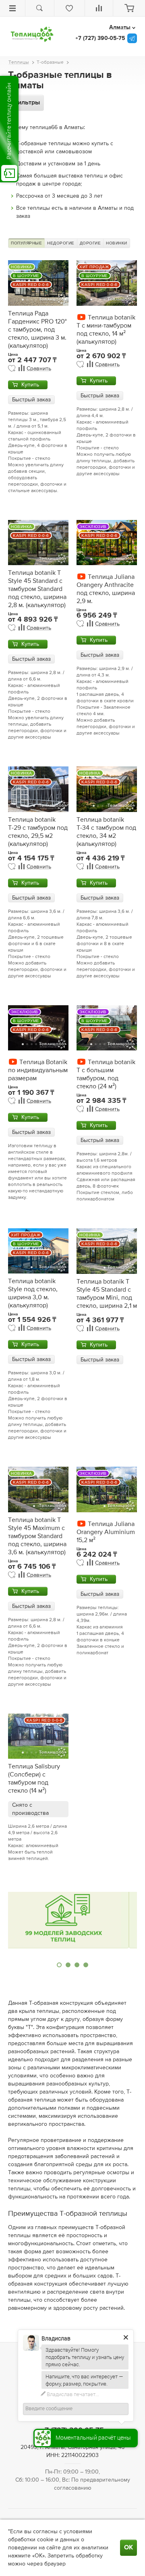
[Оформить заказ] (129, 8)
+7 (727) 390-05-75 (100, 38)
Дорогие (90, 243)
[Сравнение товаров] (99, 8)
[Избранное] (69, 8)
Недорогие (61, 243)
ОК (128, 2548)
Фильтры (26, 103)
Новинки (117, 243)
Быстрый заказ (31, 400)
